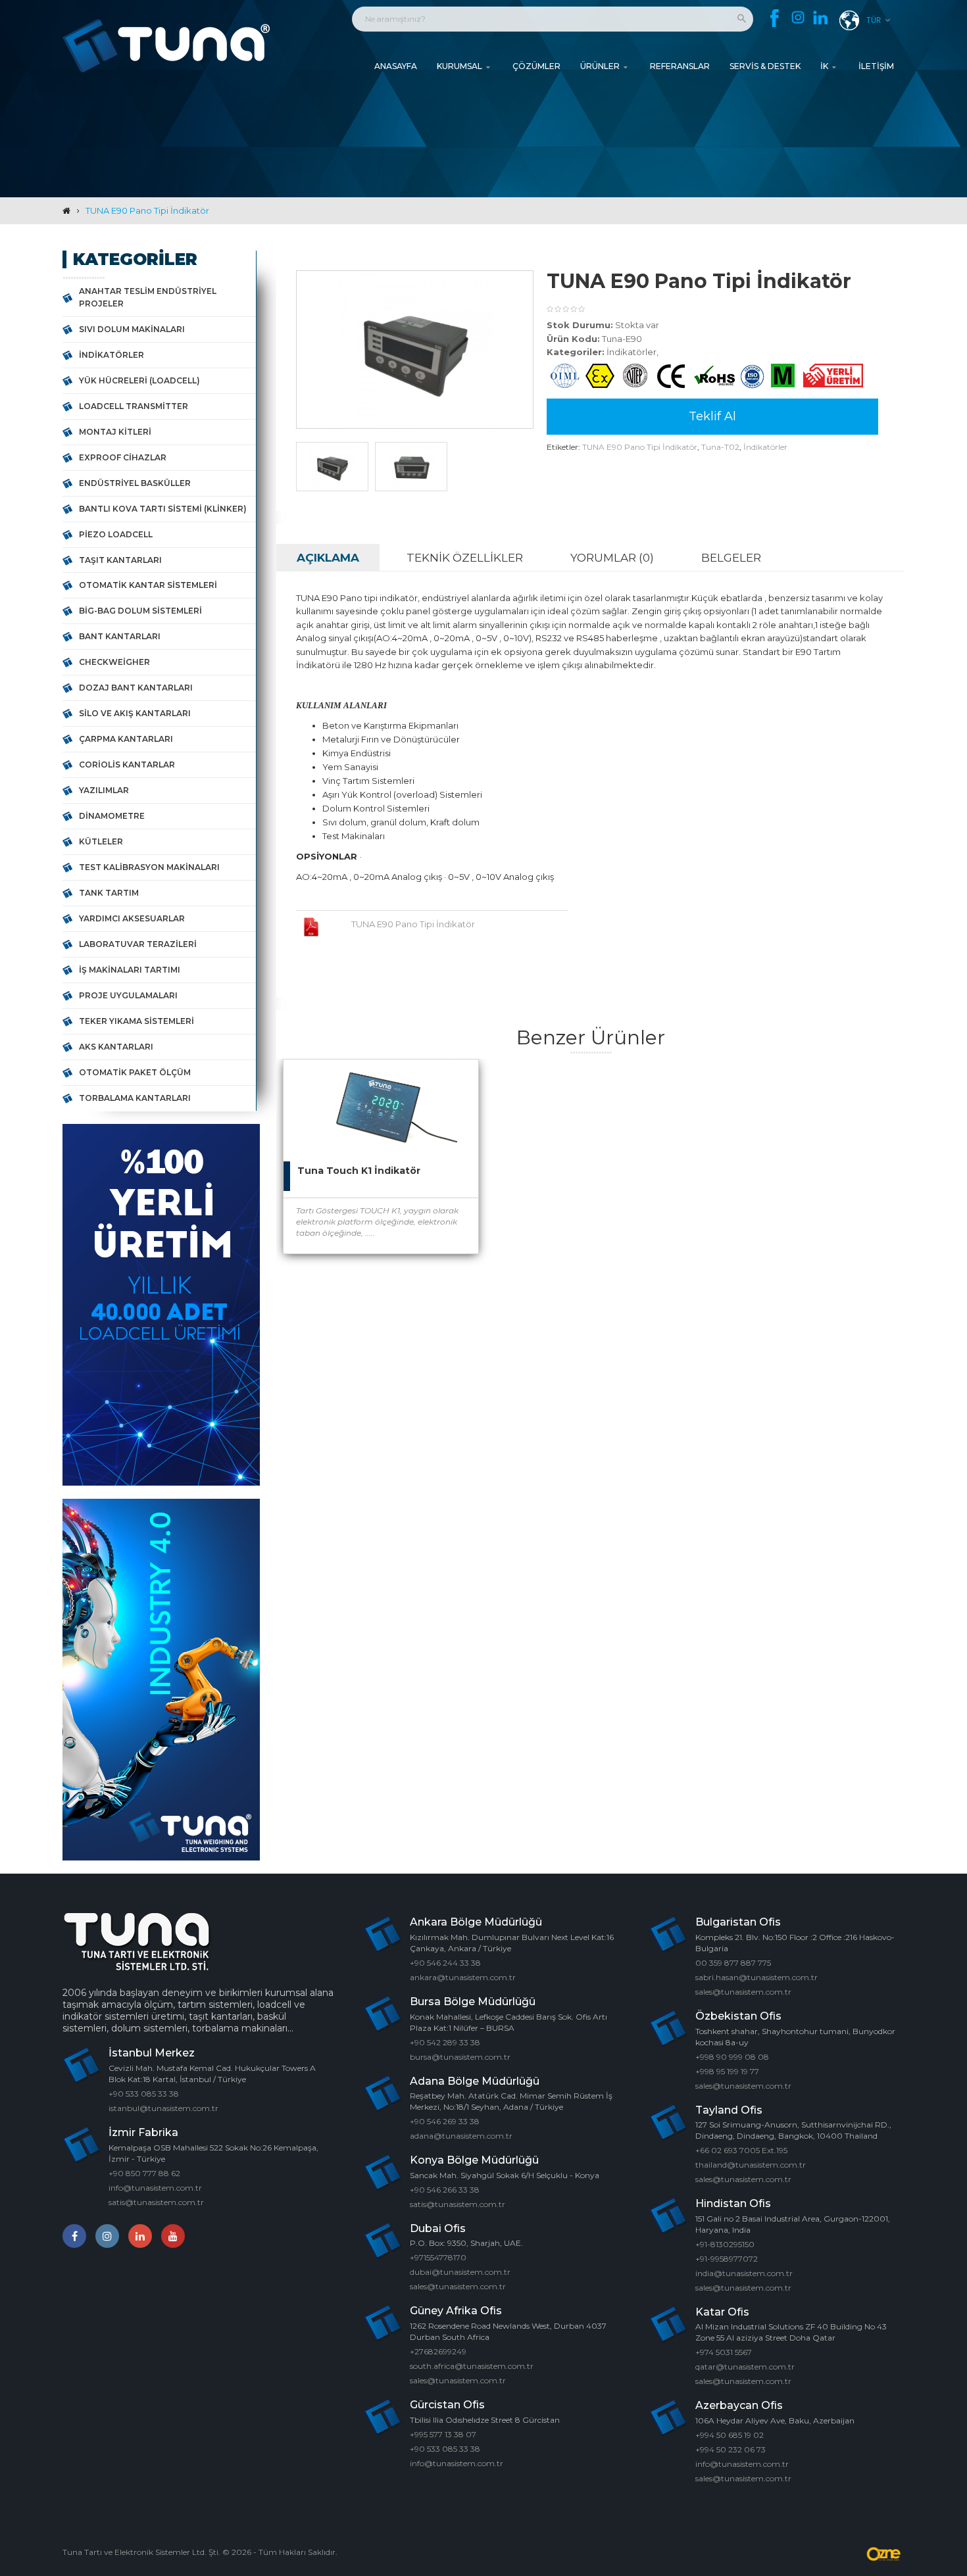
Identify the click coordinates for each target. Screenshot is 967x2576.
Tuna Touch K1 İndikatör (359, 1171)
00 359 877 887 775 (733, 1963)
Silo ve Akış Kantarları (135, 713)
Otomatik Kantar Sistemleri (148, 585)
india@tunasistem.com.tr (744, 2273)
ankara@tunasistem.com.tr (463, 1977)
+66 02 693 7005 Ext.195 (741, 2150)
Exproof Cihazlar (123, 457)
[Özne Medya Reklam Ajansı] (885, 2554)
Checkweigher (114, 662)
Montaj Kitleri (115, 432)
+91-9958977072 (727, 2259)
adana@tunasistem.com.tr (461, 2136)
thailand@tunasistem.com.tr (751, 2165)
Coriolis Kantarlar (127, 765)
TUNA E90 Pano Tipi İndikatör (147, 210)
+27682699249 (438, 2351)
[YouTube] (173, 2236)
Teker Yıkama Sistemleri (136, 1021)
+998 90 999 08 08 (732, 2057)
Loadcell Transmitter (134, 406)
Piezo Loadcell (116, 534)
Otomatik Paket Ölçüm (135, 1072)
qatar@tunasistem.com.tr (745, 2367)
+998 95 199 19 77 (727, 2071)
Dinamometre (112, 816)
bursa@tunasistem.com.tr (460, 2057)
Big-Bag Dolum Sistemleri (140, 611)
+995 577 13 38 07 (443, 2434)
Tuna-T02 (720, 447)
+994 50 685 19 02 (730, 2435)
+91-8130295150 (725, 2244)
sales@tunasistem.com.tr (458, 2286)
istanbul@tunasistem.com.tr (163, 2108)
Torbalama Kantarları (135, 1098)
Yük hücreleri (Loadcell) (139, 380)
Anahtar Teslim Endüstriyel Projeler (148, 297)
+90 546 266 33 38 (445, 2190)
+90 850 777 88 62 (144, 2173)
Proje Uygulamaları (128, 995)
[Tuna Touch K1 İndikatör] (455, 1082)
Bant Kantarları (120, 636)
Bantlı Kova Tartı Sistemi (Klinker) (163, 509)
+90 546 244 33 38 (445, 1963)
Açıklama (328, 558)
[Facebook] (775, 18)
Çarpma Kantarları (126, 739)
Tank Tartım (109, 893)
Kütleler (101, 841)
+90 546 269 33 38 (445, 2121)
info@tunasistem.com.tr (155, 2188)
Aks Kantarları (116, 1047)
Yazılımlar (104, 790)
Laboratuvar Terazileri (138, 944)
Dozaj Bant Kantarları (136, 688)
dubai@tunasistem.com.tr (460, 2272)
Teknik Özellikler (465, 558)
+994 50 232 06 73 (731, 2449)
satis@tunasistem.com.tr (156, 2202)
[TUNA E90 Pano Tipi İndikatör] (332, 466)
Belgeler (731, 558)
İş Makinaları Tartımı (130, 970)
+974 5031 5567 (724, 2352)
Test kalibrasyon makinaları (149, 867)
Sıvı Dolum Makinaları (132, 329)
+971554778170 (438, 2257)
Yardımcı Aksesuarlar (132, 918)
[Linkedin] (821, 19)
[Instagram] (798, 18)
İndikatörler (112, 355)
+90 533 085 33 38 (144, 2094)
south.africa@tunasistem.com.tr (472, 2366)
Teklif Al (712, 416)
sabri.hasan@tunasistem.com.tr (756, 1977)
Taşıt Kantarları (120, 560)
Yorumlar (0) (612, 558)
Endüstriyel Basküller (135, 483)
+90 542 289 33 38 (445, 2042)
